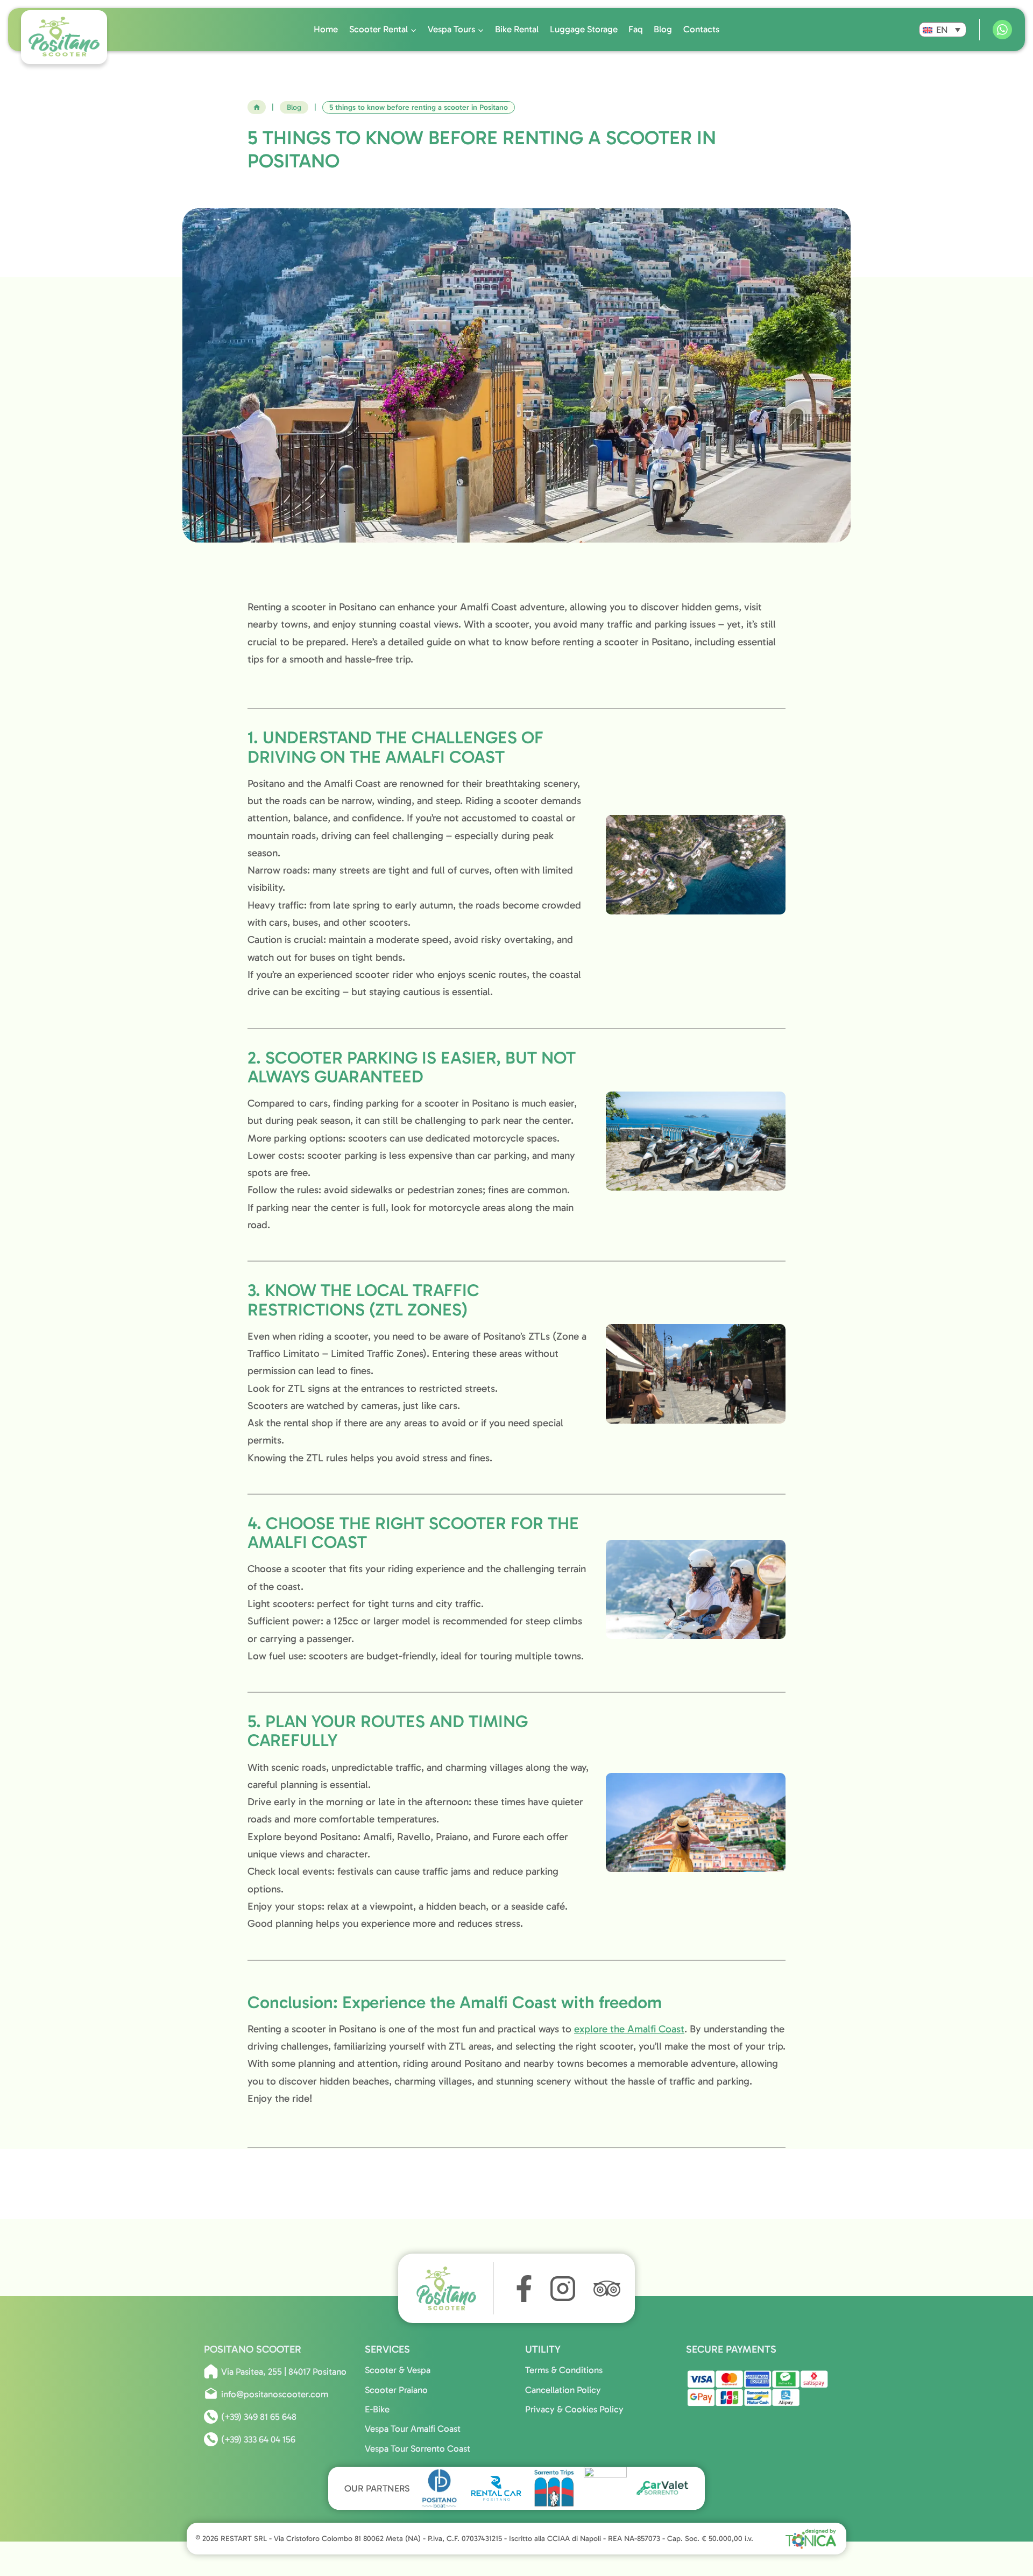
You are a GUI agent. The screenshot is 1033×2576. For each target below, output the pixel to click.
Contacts (701, 29)
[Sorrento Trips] (554, 2488)
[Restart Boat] (605, 2488)
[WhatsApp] (1002, 30)
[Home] (257, 107)
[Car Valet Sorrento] (662, 2488)
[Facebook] (521, 2289)
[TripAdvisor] (607, 2289)
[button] (943, 30)
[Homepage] (453, 2288)
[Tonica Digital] (811, 2538)
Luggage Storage (584, 29)
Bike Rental (517, 29)
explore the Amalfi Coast (629, 2029)
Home (326, 29)
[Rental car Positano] (497, 2488)
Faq (636, 29)
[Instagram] (563, 2289)
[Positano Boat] (440, 2488)
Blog (663, 29)
